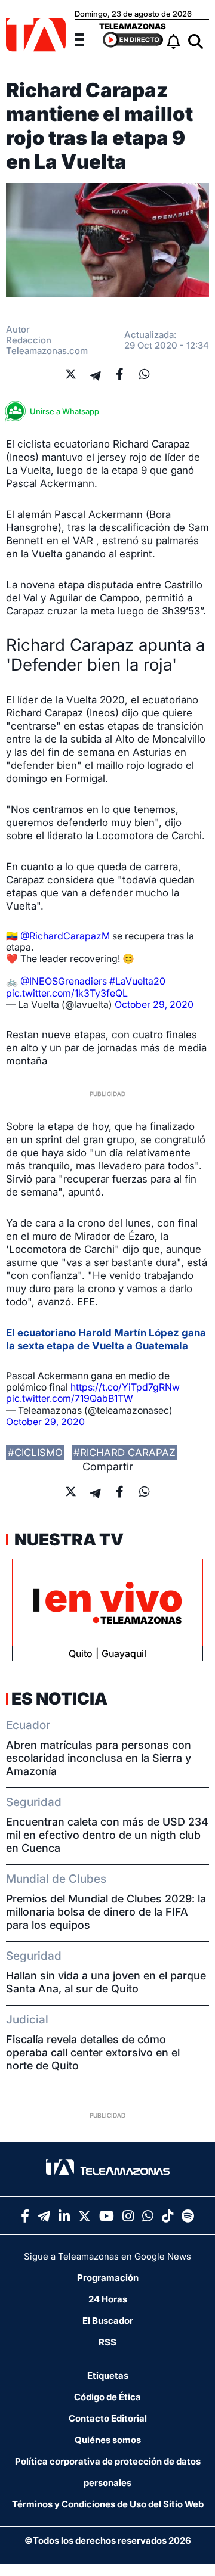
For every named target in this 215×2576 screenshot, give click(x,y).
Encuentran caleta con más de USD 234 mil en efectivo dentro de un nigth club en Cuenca (107, 1835)
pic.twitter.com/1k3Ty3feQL (67, 993)
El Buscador (108, 2321)
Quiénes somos (108, 2440)
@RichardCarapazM (65, 936)
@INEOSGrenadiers (64, 981)
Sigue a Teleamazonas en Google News (107, 2256)
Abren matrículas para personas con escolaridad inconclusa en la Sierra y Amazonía (99, 1758)
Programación (108, 2278)
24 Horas (108, 2299)
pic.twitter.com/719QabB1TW (70, 1398)
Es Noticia (59, 1699)
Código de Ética (107, 2397)
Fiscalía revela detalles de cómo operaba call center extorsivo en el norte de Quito (93, 2052)
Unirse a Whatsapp (64, 411)
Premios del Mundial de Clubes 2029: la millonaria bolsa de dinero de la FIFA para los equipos (106, 1912)
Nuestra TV (67, 1540)
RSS (107, 2342)
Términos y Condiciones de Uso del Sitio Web (108, 2504)
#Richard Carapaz (125, 1453)
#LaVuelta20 (137, 981)
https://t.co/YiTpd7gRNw (125, 1387)
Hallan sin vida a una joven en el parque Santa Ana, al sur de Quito (106, 1982)
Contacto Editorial (108, 2418)
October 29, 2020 (154, 1004)
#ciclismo (35, 1453)
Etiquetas (108, 2375)
